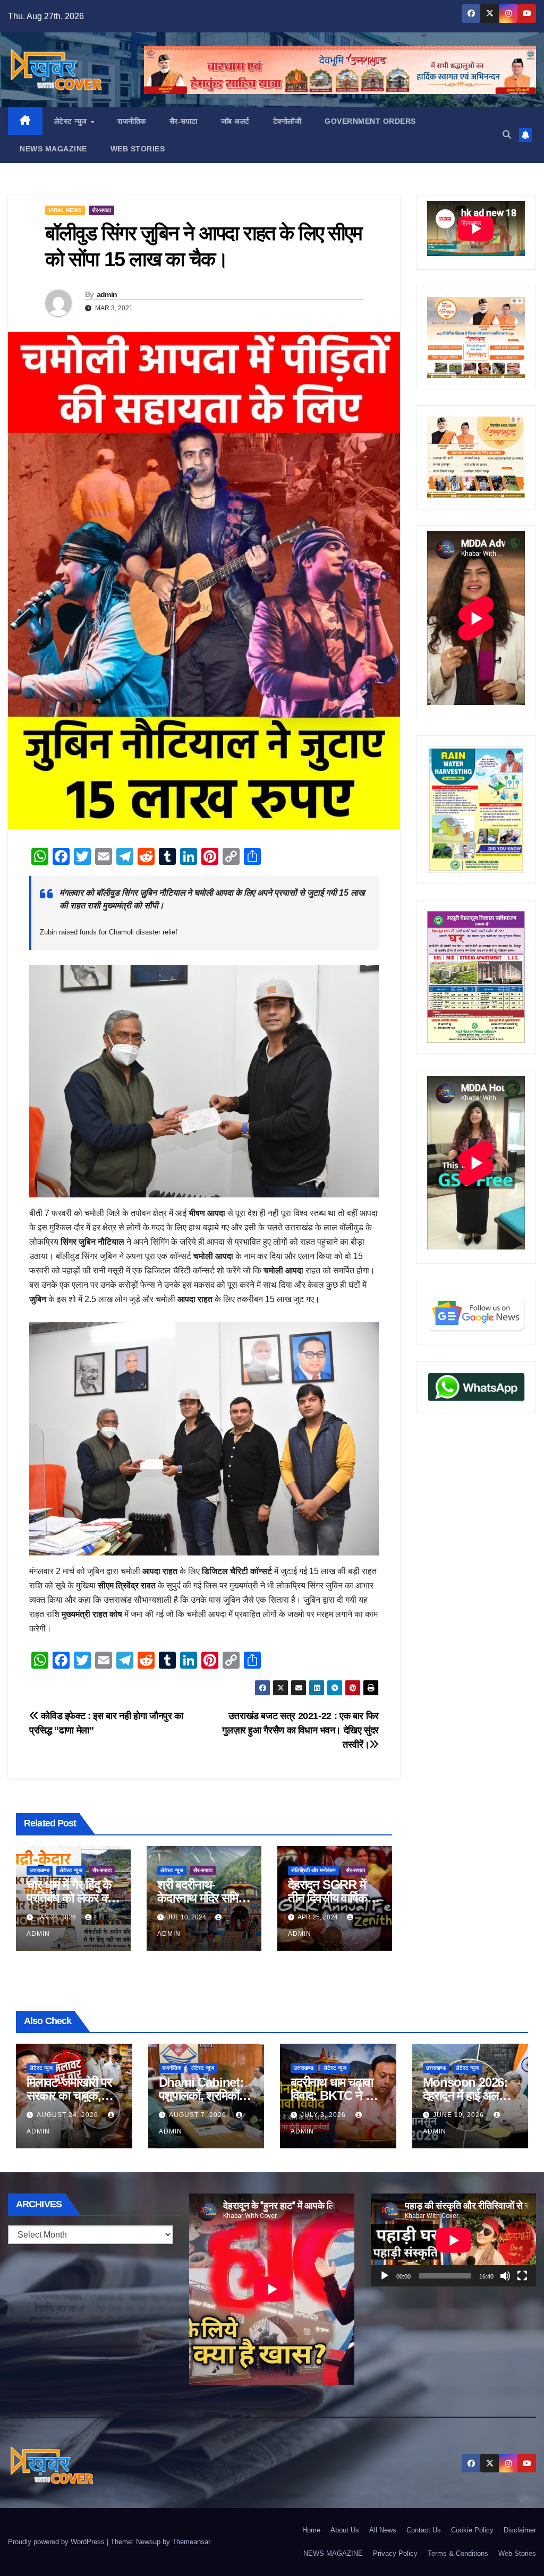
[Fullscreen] (522, 2276)
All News (383, 2530)
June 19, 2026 (460, 2115)
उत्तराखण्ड (40, 1870)
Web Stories (138, 149)
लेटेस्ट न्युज (72, 121)
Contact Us (424, 2530)
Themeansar (191, 2542)
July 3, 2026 (324, 2115)
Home (311, 2530)
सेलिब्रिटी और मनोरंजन (313, 1870)
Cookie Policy (472, 2530)
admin (107, 294)
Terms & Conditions (458, 2553)
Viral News (65, 210)
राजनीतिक (132, 121)
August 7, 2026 (199, 2115)
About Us (345, 2530)
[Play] (385, 2276)
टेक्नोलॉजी (287, 121)
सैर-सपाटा (184, 121)
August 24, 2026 (69, 2115)
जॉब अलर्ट (235, 121)
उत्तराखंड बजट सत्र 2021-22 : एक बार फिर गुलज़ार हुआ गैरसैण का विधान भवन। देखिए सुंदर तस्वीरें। (300, 1730)
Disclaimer (520, 2530)
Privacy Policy (395, 2553)
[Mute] (505, 2276)
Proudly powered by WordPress (57, 2542)
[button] (507, 135)
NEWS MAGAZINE (53, 149)
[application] (453, 2240)
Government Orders (370, 121)
